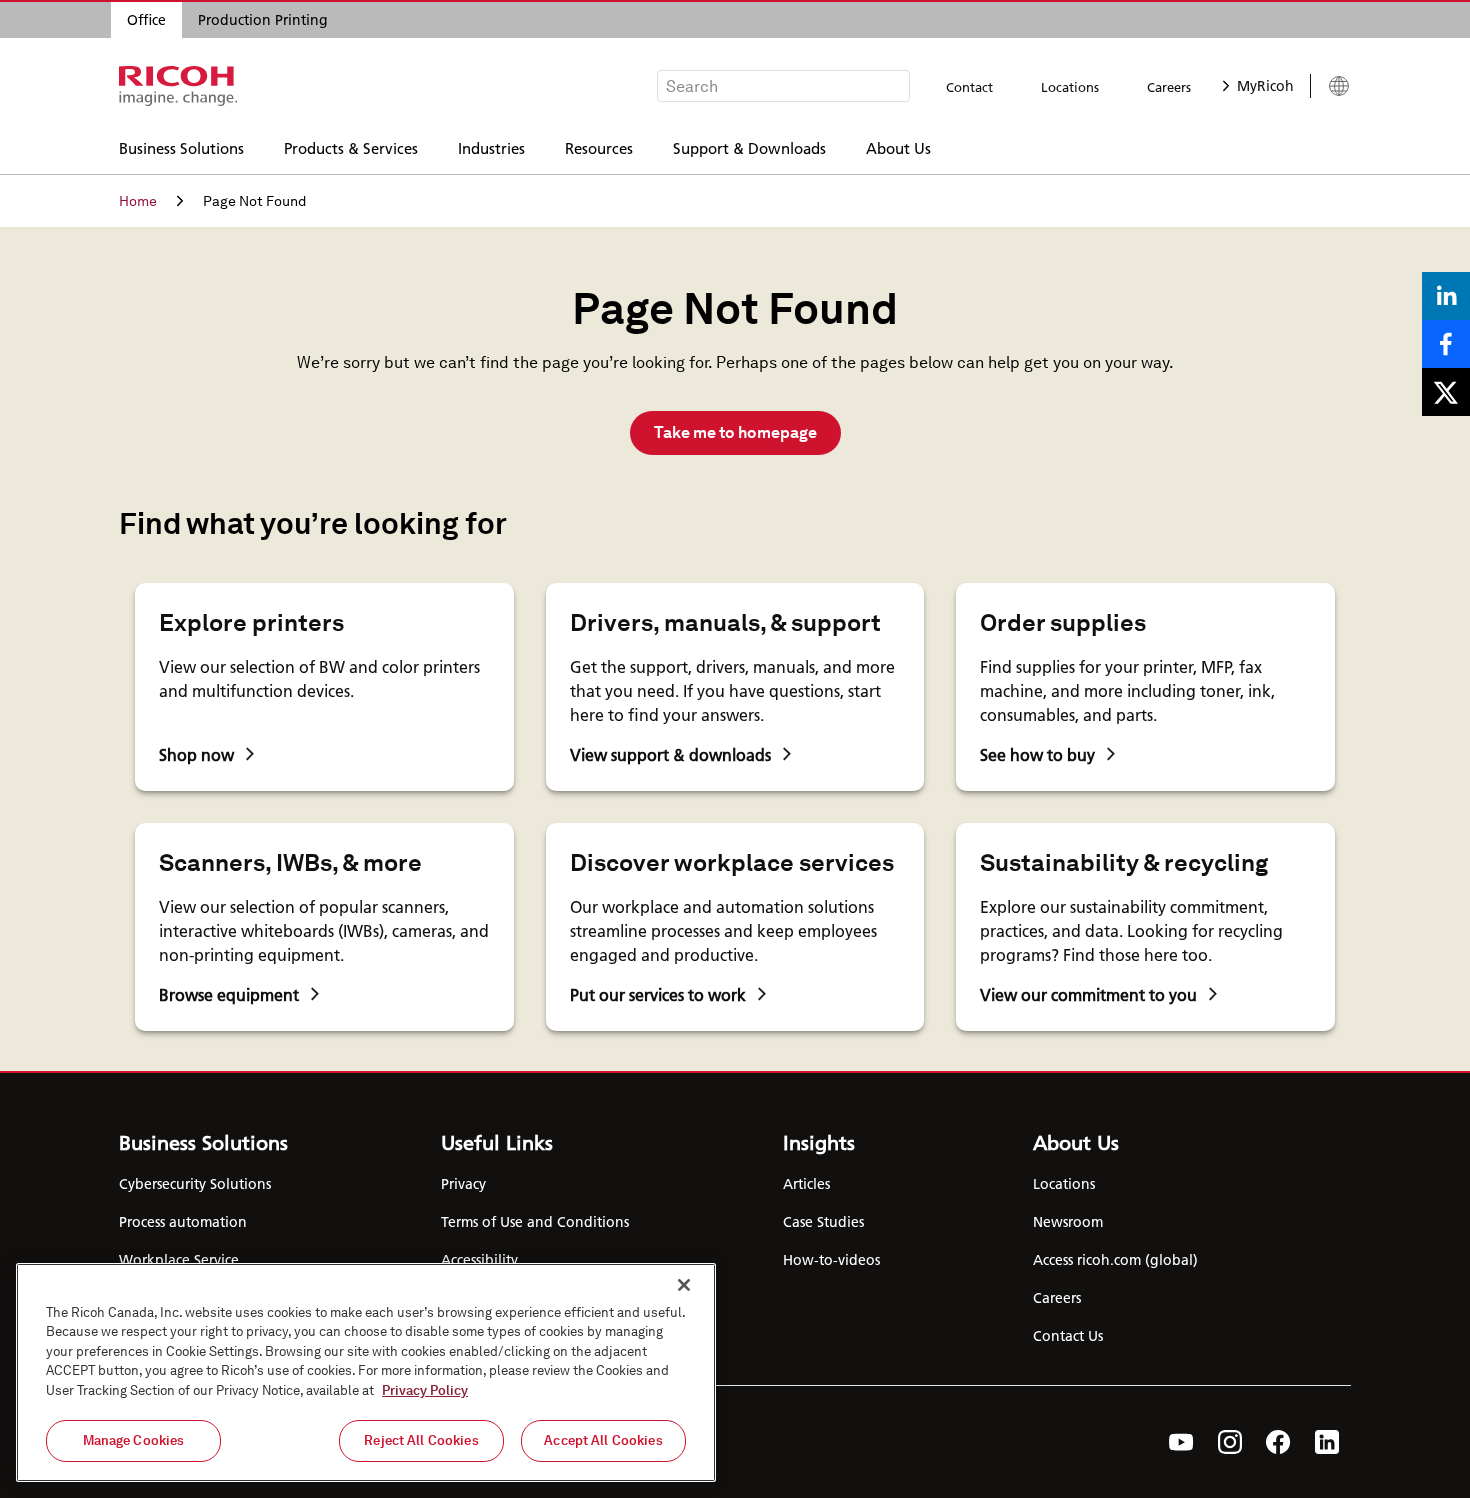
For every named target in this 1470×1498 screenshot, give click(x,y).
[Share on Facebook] (1446, 344)
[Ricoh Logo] (178, 86)
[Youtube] (1181, 1442)
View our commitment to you (1088, 994)
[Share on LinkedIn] (1446, 296)
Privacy (463, 1184)
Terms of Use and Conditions (535, 1222)
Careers (1169, 87)
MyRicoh (1265, 86)
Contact (969, 87)
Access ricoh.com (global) (1115, 1260)
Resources (599, 147)
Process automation (183, 1222)
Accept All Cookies (603, 1440)
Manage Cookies (134, 1440)
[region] (366, 1372)
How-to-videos (831, 1260)
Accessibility (479, 1260)
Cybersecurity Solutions (195, 1184)
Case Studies (823, 1222)
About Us (898, 147)
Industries (491, 147)
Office (146, 20)
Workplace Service (179, 1260)
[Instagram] (1230, 1442)
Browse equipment (229, 994)
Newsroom (1068, 1222)
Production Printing (263, 20)
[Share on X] (1446, 392)
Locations (1070, 87)
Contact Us (1068, 1336)
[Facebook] (1278, 1442)
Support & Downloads (749, 147)
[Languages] (1330, 86)
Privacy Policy (425, 1390)
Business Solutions (181, 147)
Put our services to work (658, 994)
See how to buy (1037, 754)
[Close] (684, 1285)
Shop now (196, 754)
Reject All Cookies (421, 1440)
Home (138, 201)
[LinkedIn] (1327, 1442)
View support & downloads (670, 754)
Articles (806, 1184)
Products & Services (351, 147)
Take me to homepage (735, 432)
